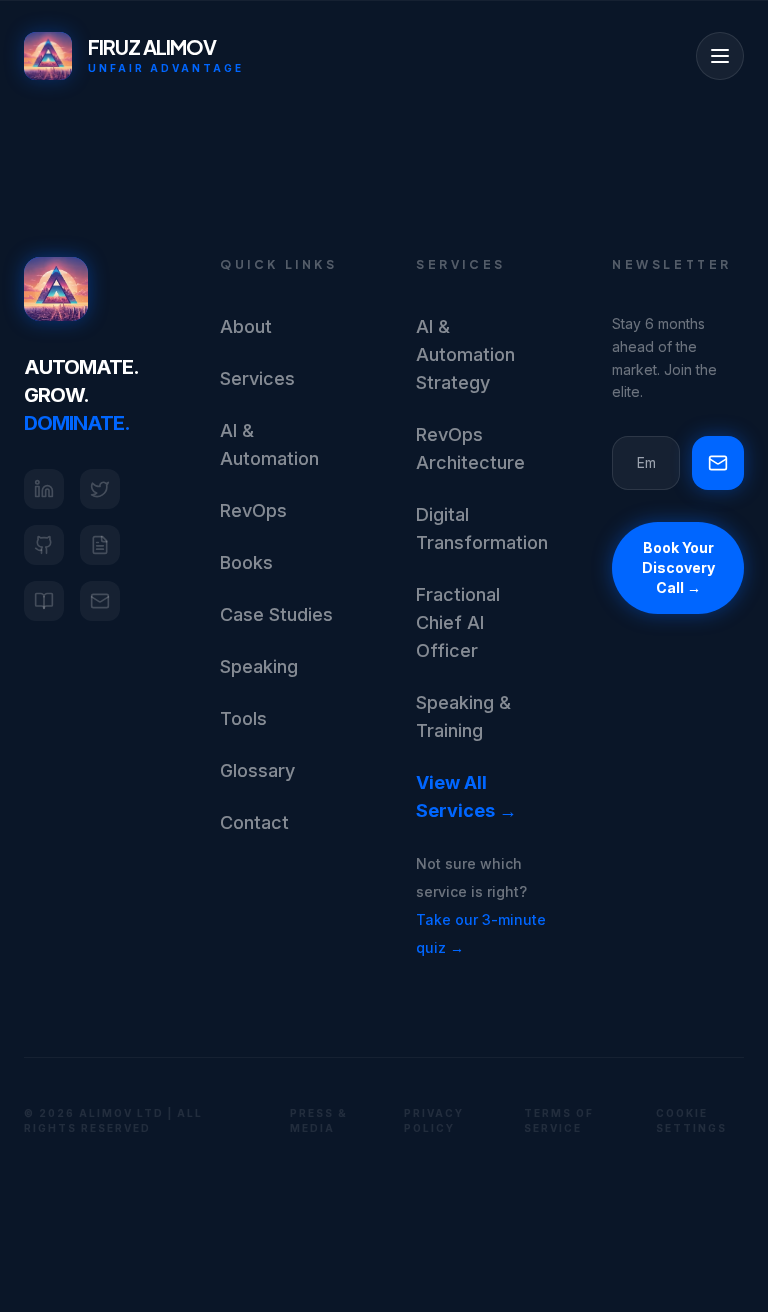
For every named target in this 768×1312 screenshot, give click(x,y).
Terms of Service (559, 1120)
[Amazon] (44, 601)
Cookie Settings (691, 1120)
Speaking (259, 666)
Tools (243, 718)
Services (257, 378)
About (246, 326)
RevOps (253, 510)
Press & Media (319, 1120)
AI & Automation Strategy (465, 354)
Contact (254, 822)
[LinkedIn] (44, 489)
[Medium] (100, 545)
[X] (100, 489)
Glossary (257, 770)
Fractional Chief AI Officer (458, 622)
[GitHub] (44, 545)
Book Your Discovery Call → (678, 567)
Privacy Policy (434, 1120)
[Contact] (100, 601)
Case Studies (276, 614)
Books (246, 562)
